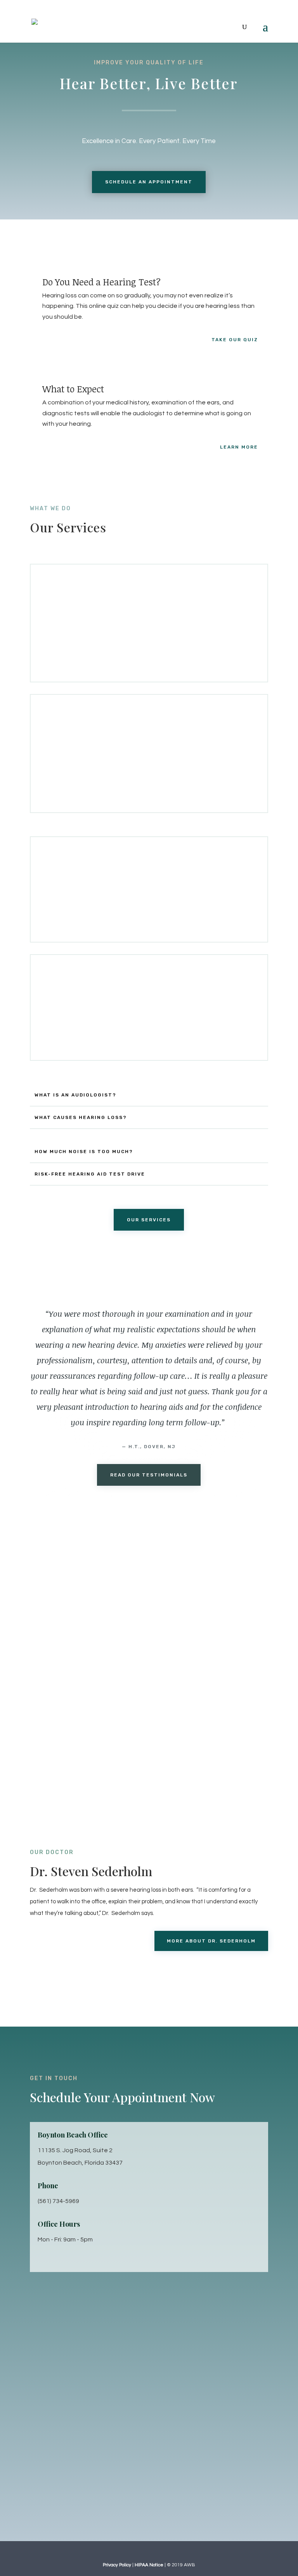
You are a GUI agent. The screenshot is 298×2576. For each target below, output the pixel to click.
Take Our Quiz (235, 340)
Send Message (219, 2472)
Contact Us (67, 1626)
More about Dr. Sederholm (211, 1941)
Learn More (239, 447)
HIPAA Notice (149, 2565)
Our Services (149, 1220)
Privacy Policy (117, 2565)
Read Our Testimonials (149, 1475)
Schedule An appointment (149, 182)
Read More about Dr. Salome (89, 1972)
